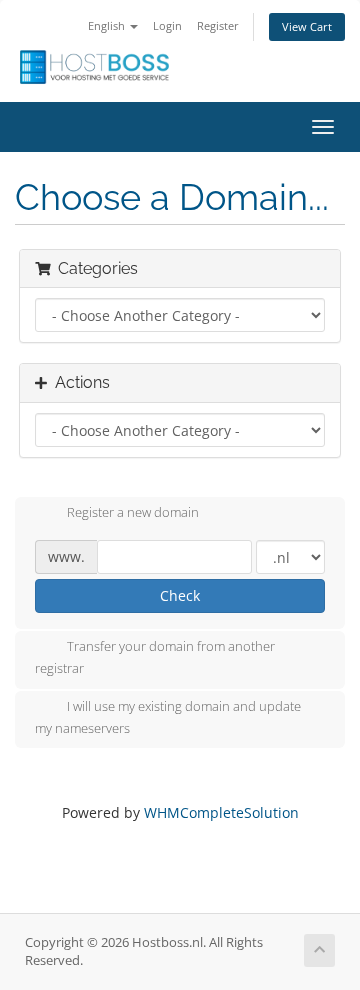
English (108, 25)
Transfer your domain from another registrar (155, 658)
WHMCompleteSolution (221, 812)
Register (218, 25)
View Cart (307, 26)
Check (180, 595)
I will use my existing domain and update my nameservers (168, 717)
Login (167, 25)
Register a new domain (133, 513)
